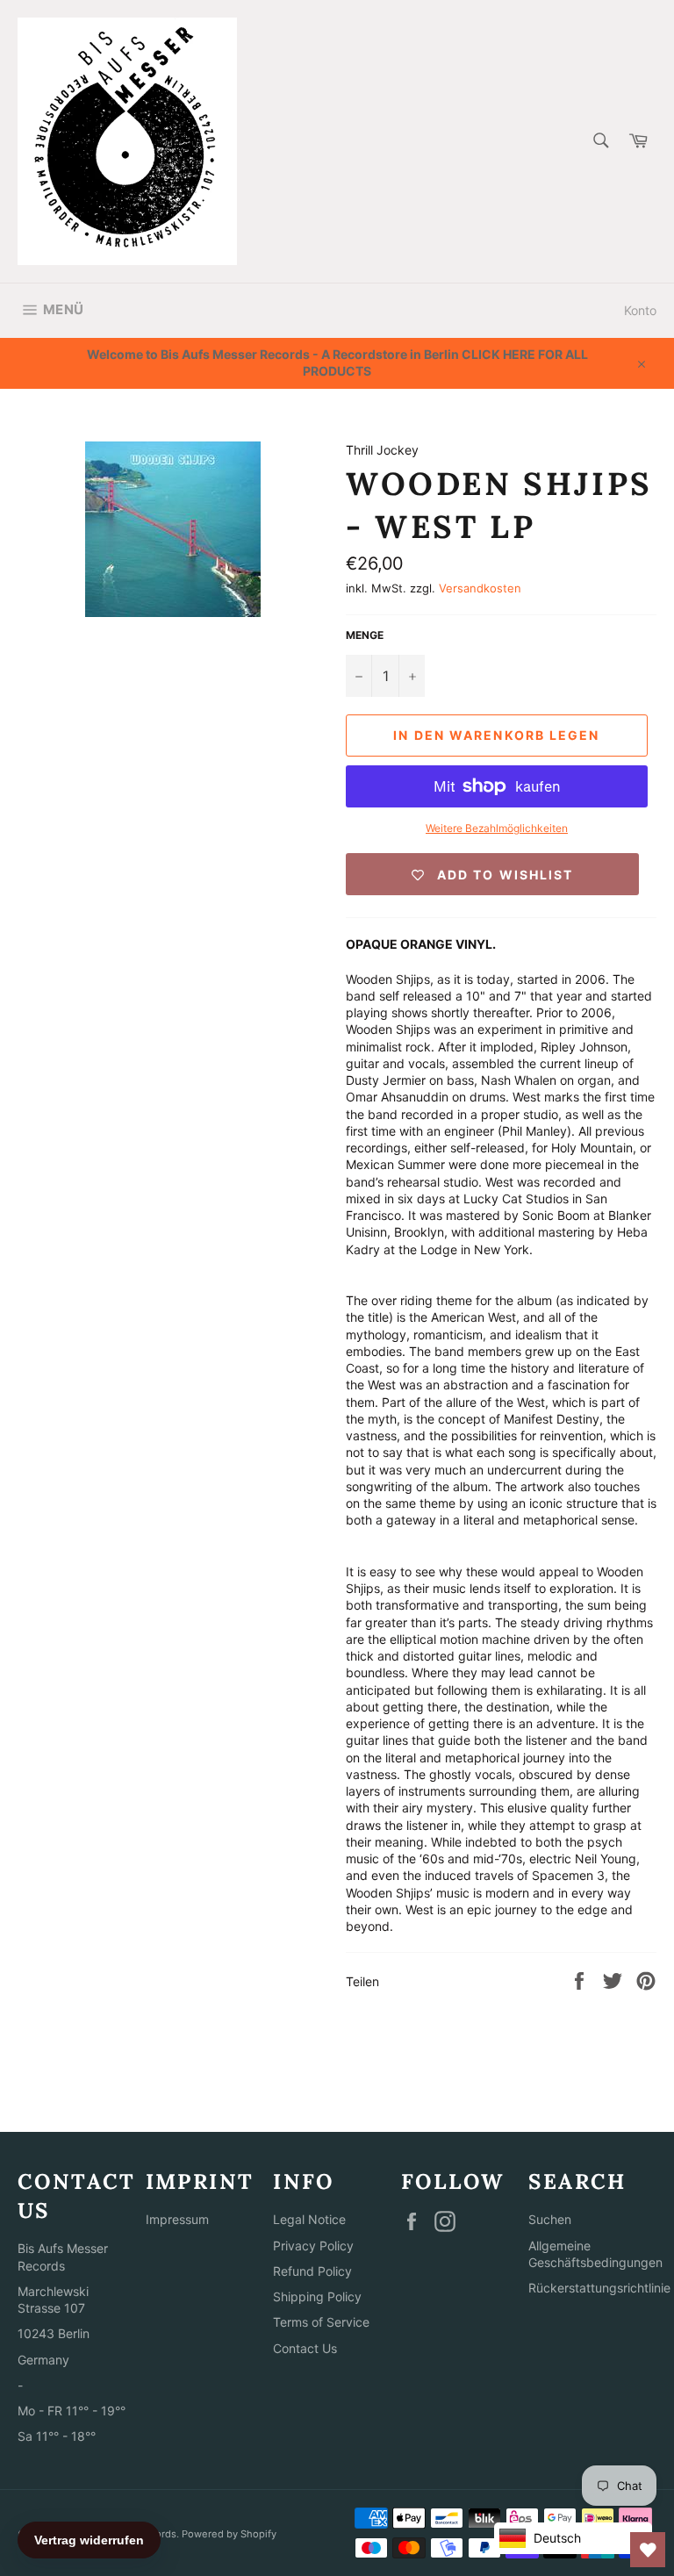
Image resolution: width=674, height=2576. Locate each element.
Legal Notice (309, 2219)
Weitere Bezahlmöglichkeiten (497, 828)
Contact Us (305, 2348)
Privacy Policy (313, 2246)
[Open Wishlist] (648, 2550)
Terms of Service (321, 2322)
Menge (365, 635)
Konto (640, 310)
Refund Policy (312, 2271)
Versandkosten (480, 588)
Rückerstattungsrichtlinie (599, 2288)
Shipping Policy (317, 2296)
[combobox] (600, 142)
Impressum (177, 2219)
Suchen (550, 2219)
